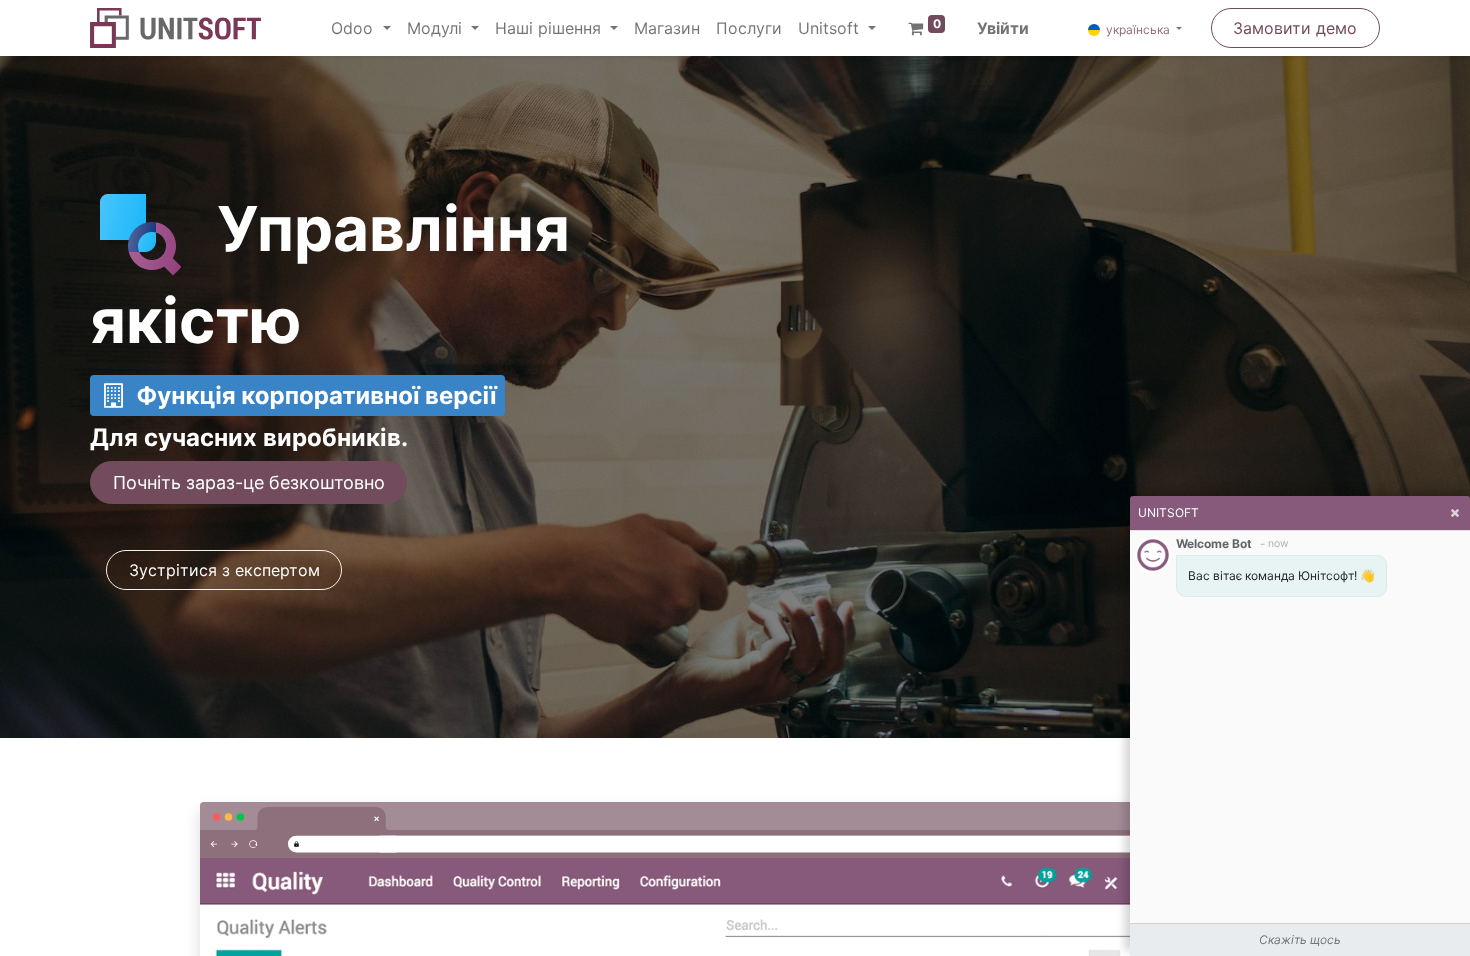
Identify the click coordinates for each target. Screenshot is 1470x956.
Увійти (1003, 28)
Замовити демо (1295, 28)
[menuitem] (667, 28)
